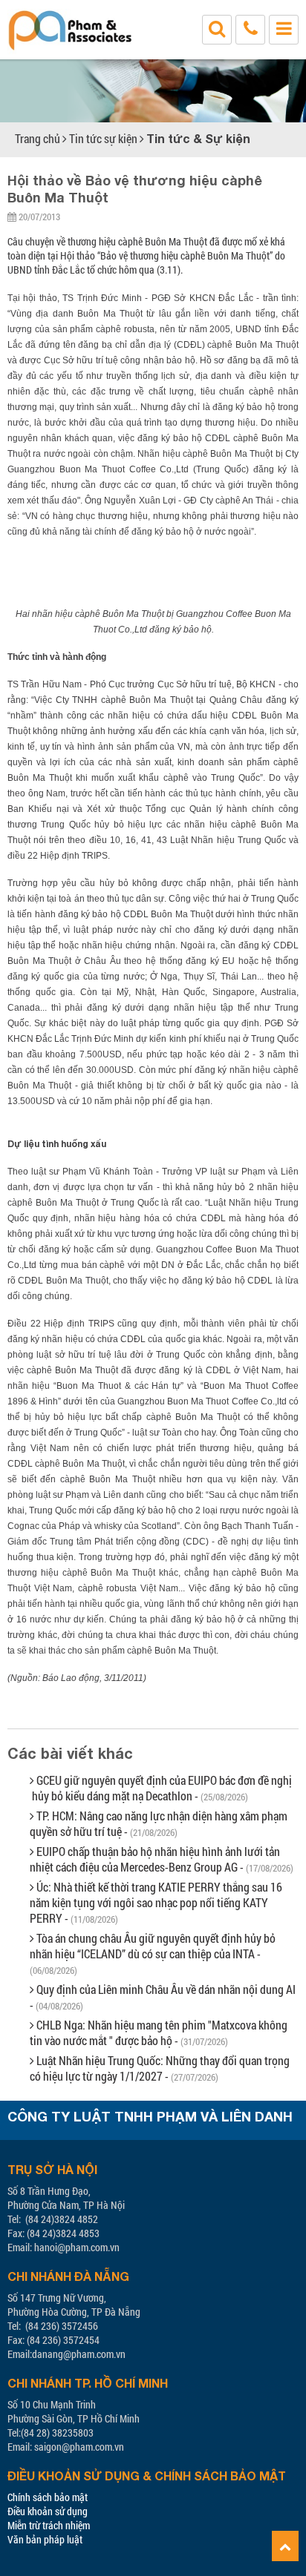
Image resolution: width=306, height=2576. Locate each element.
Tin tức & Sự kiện (198, 138)
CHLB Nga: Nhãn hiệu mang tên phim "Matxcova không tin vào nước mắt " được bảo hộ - (159, 2032)
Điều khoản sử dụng (48, 2511)
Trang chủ (38, 138)
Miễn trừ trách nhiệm (49, 2525)
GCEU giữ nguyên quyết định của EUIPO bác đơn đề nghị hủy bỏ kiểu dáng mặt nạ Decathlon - (161, 1788)
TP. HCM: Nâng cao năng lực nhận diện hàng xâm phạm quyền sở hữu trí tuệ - (159, 1823)
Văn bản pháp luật (45, 2539)
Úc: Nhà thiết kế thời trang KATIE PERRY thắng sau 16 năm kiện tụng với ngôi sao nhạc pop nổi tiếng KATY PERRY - (156, 1902)
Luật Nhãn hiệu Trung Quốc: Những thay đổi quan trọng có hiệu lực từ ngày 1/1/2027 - (160, 2068)
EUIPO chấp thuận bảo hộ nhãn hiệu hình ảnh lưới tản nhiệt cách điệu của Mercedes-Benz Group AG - (162, 1859)
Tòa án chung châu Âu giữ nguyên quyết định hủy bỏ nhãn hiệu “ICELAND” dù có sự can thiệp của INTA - (153, 1954)
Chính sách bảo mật (48, 2497)
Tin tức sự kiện (103, 138)
